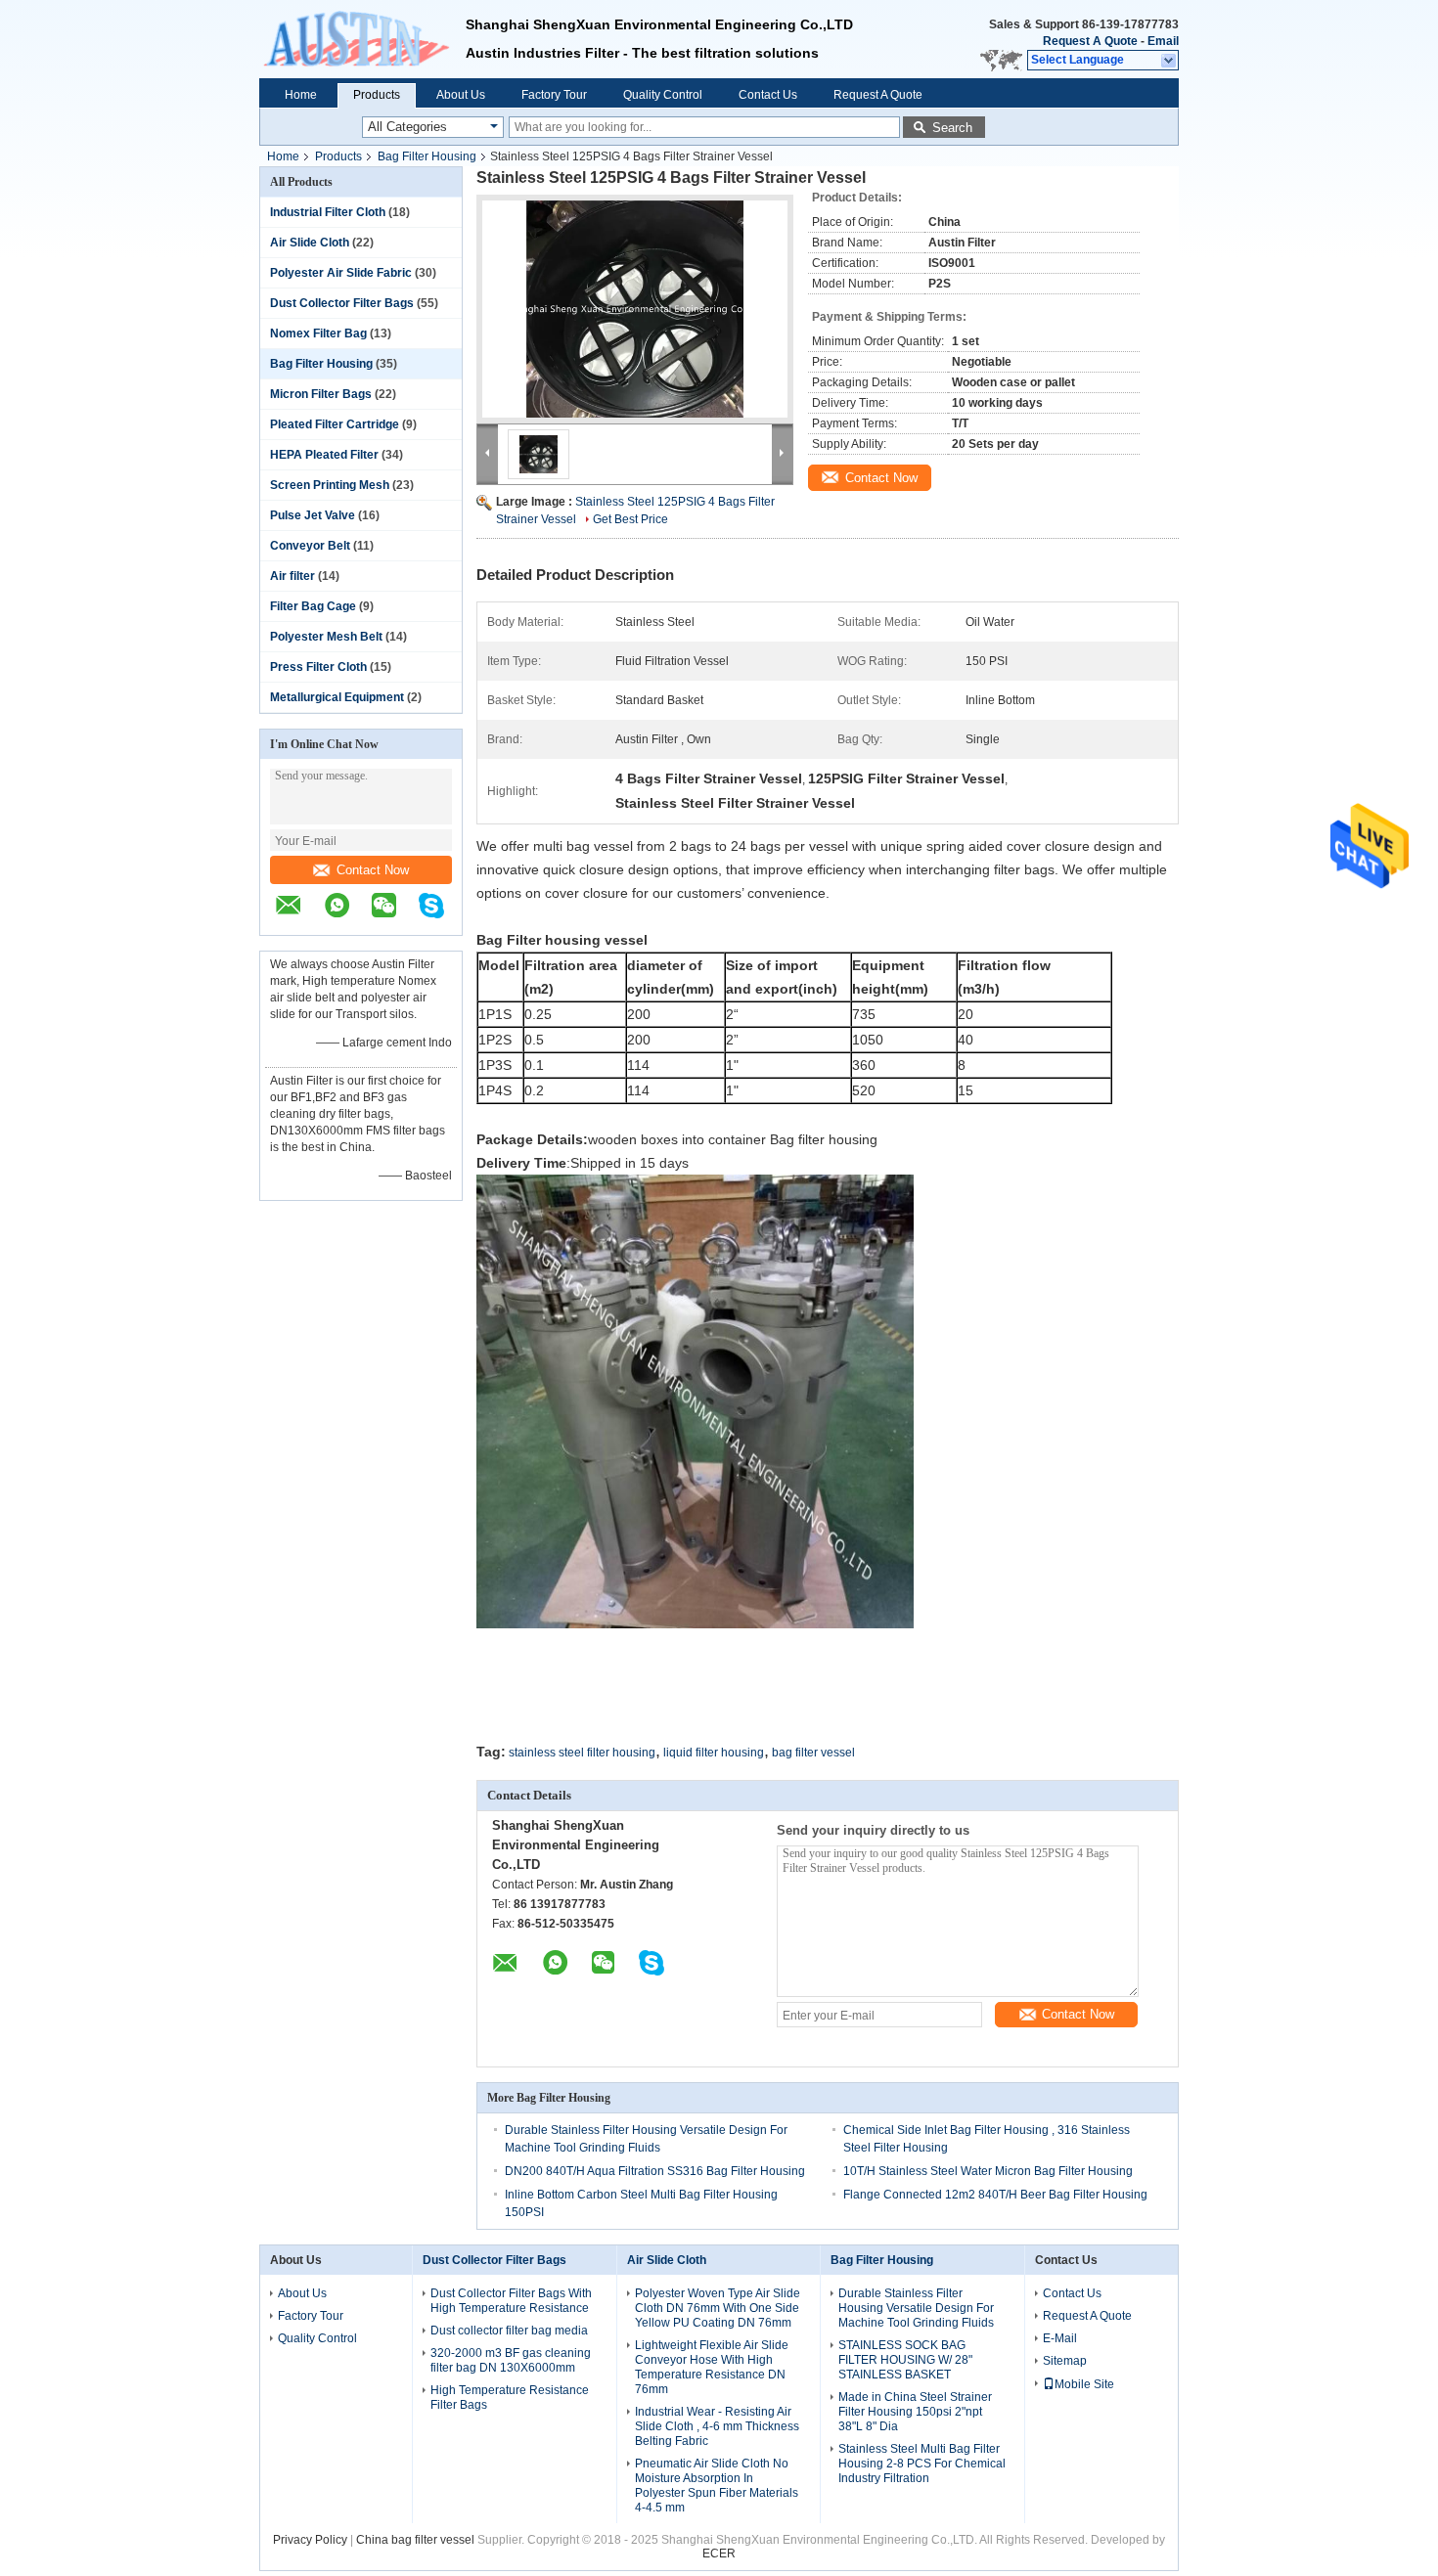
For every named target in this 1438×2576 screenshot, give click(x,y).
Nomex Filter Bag (318, 333)
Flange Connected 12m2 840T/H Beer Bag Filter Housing (995, 2195)
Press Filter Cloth (318, 667)
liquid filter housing (714, 1753)
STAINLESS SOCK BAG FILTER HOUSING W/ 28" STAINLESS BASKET (905, 2360)
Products (377, 95)
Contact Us (768, 95)
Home (301, 95)
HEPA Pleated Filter (324, 455)
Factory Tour (554, 95)
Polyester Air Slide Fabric (341, 273)
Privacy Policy (310, 2540)
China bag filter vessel (415, 2540)
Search (952, 128)
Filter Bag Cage (313, 606)
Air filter (292, 576)
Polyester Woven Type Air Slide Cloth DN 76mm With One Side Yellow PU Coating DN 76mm (718, 2308)
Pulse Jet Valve (313, 515)
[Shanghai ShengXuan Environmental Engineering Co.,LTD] (362, 39)
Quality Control (663, 95)
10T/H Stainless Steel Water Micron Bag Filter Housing (988, 2171)
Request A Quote (1090, 41)
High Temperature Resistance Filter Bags (510, 2398)
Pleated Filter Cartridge (335, 424)
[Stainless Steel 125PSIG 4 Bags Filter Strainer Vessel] (635, 309)
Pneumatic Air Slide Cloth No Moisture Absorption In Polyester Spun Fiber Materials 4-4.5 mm (717, 2486)
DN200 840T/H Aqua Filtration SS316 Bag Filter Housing (655, 2171)
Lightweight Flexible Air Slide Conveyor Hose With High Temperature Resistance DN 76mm (712, 2367)
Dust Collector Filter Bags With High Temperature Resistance (511, 2301)
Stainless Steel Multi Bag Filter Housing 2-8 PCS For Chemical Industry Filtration (922, 2464)
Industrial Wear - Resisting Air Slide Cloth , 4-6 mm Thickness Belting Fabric (717, 2426)
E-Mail (1060, 2338)
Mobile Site (1084, 2384)
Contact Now (373, 870)
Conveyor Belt (310, 546)
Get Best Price (630, 519)
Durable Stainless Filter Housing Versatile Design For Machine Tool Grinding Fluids (916, 2308)
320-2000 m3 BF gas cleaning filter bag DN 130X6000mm (511, 2360)
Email (1163, 41)
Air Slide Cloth (310, 243)
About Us (461, 95)
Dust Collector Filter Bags (342, 303)
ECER (719, 2554)
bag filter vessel (813, 1753)
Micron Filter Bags (321, 394)
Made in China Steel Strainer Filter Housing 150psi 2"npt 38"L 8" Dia (915, 2412)
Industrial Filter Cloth (328, 212)
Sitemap (1065, 2361)
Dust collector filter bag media (509, 2331)
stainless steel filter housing (582, 1753)
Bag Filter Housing (427, 156)
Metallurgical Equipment (337, 697)
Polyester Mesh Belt (326, 637)
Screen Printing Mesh (330, 485)
